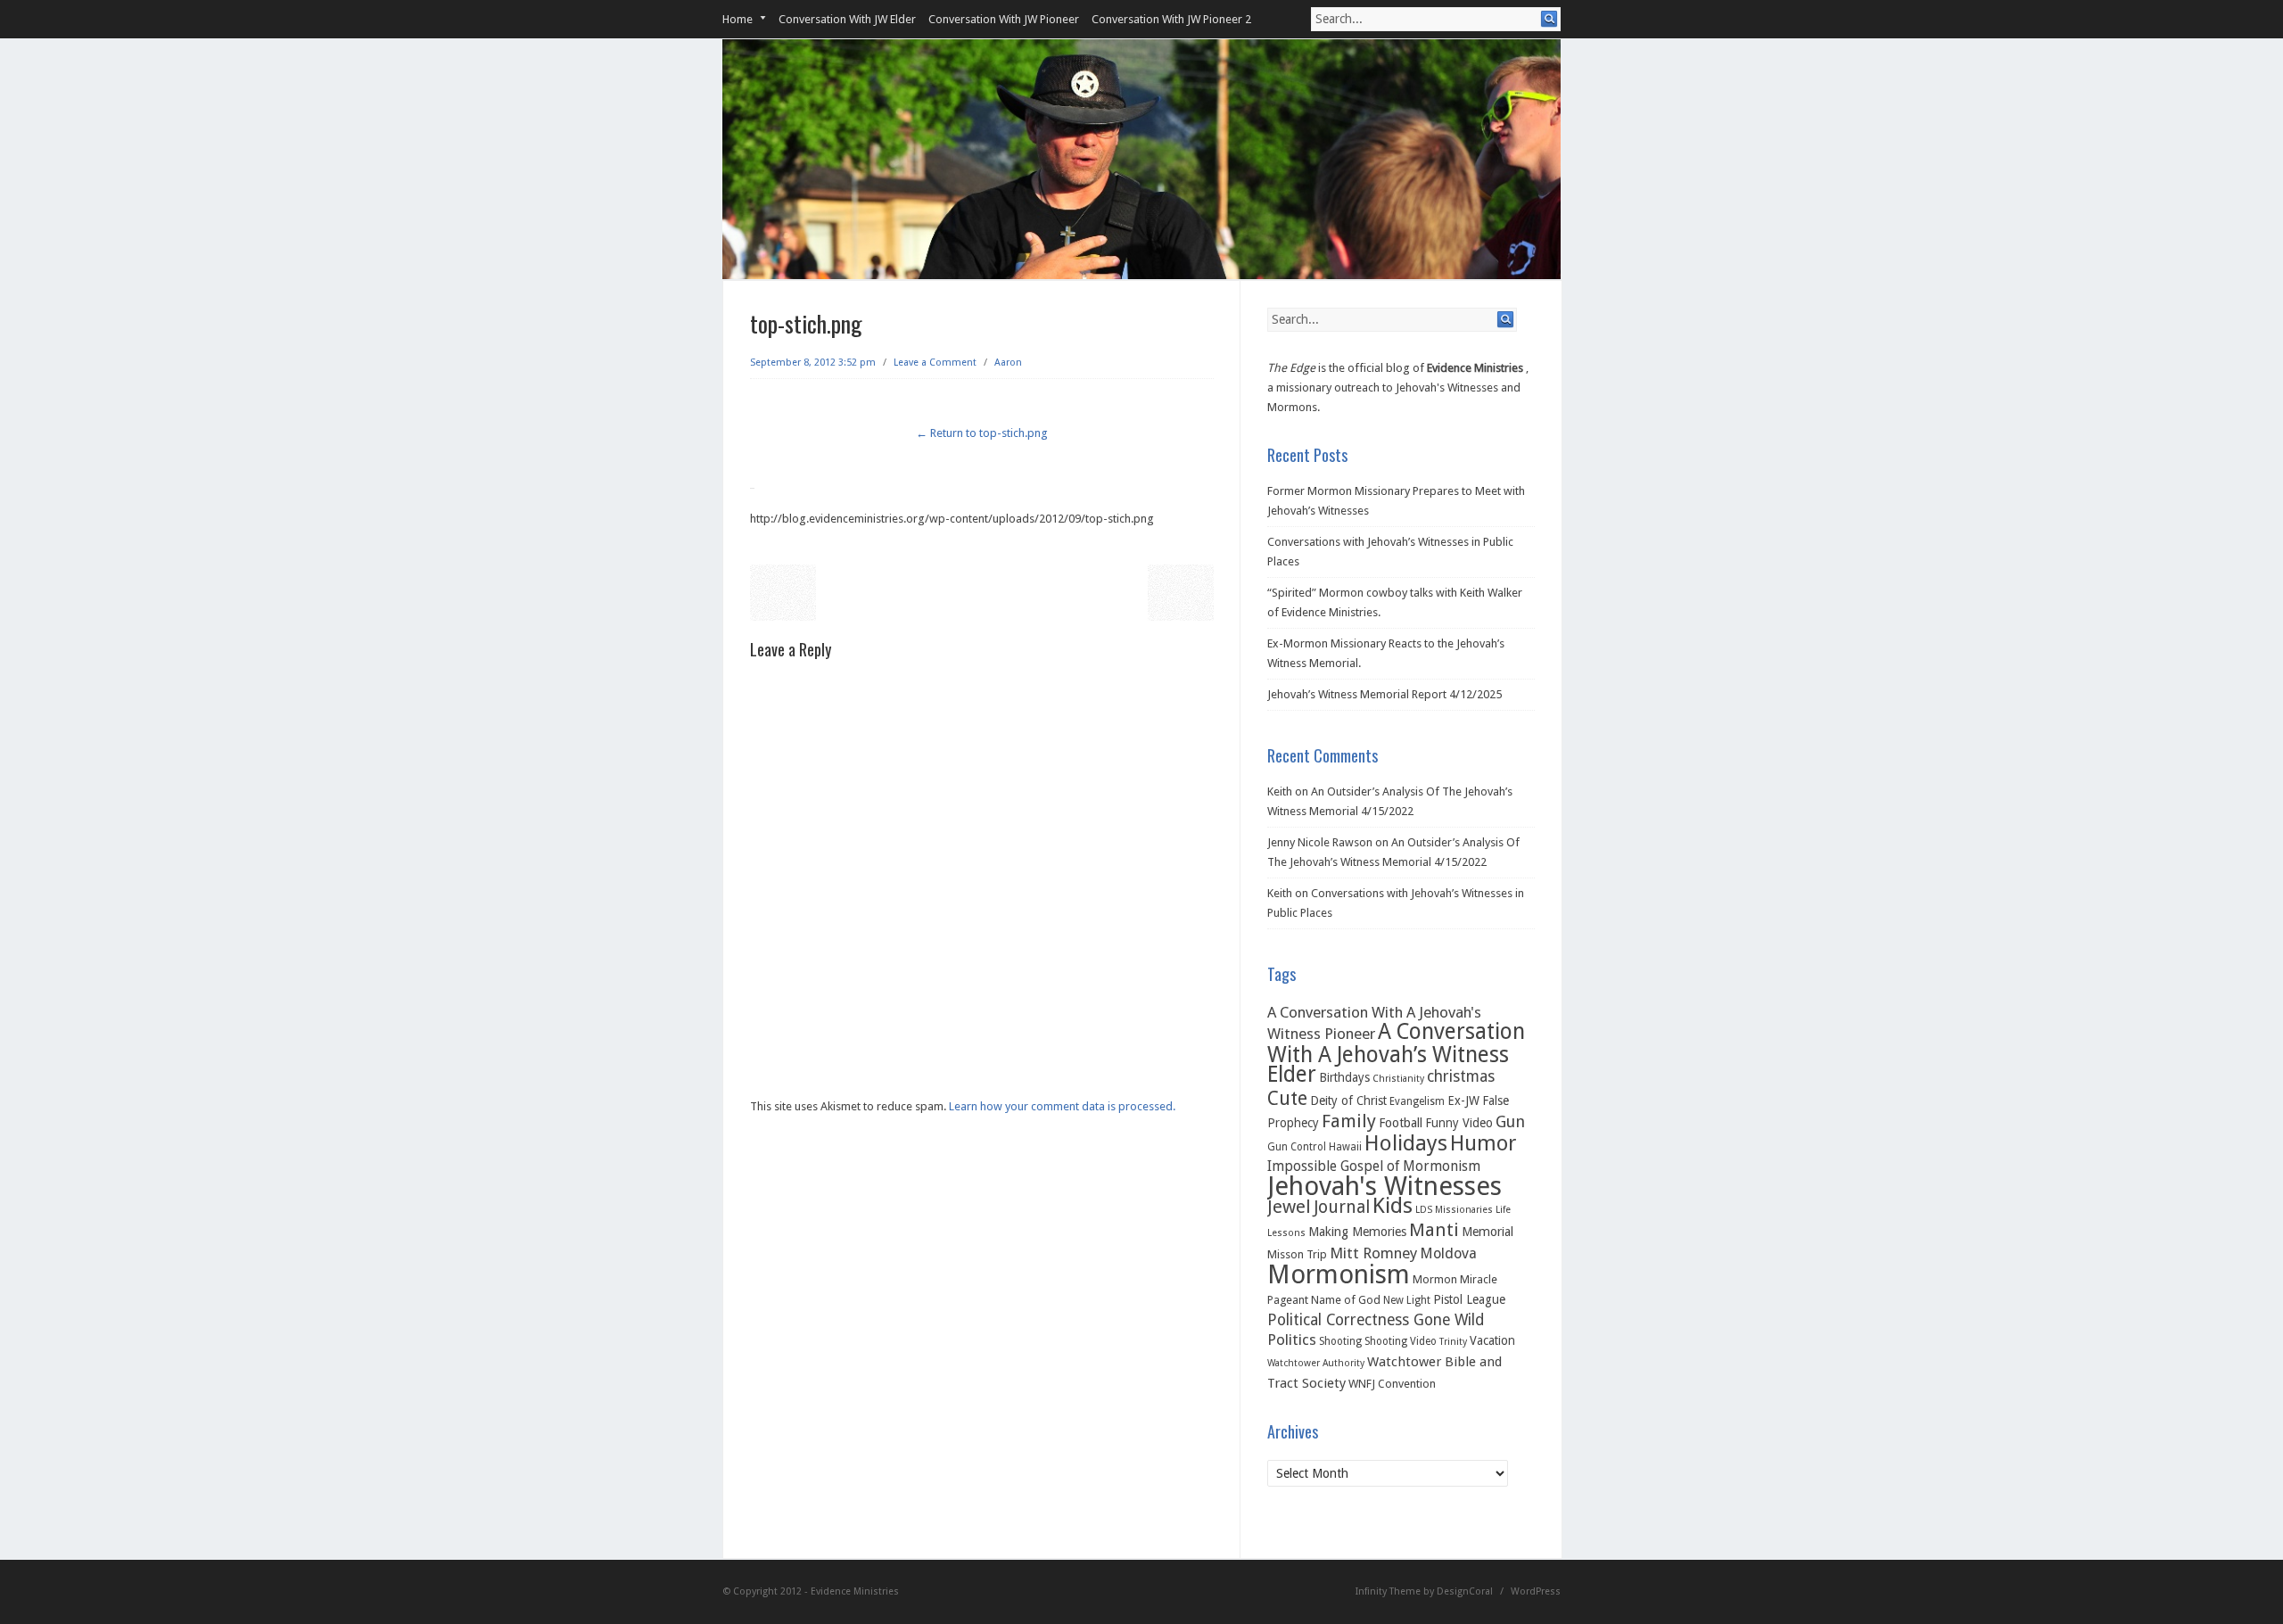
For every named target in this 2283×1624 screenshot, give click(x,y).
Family (1349, 1121)
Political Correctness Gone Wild (1376, 1320)
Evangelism (1417, 1101)
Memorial (1488, 1232)
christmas (1461, 1076)
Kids (1393, 1205)
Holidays (1406, 1143)
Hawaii (1345, 1147)
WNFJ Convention (1392, 1384)
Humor (1483, 1143)
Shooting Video (1401, 1341)
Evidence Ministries (1475, 368)
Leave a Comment (935, 363)
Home (738, 19)
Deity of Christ (1348, 1101)
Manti (1434, 1230)
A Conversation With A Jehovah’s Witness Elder (1396, 1053)
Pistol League (1469, 1299)
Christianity (1398, 1079)
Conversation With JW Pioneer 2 (1171, 19)
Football (1401, 1123)
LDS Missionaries (1454, 1210)
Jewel (1289, 1207)
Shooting (1340, 1341)
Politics (1292, 1340)
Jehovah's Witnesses (1385, 1186)
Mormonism (1339, 1274)
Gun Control (1297, 1147)
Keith (1280, 791)
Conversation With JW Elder (847, 19)
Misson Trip (1297, 1254)
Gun (1510, 1121)
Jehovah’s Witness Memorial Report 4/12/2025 (1385, 694)
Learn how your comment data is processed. (1062, 1106)
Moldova (1448, 1253)
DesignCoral (1465, 1591)
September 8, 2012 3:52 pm (813, 363)
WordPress (1536, 1591)
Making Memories (1357, 1232)
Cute (1287, 1098)
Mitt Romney (1373, 1253)
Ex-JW (1463, 1101)
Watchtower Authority (1316, 1363)
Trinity (1453, 1342)
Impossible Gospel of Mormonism (1374, 1166)
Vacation (1492, 1340)
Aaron (1008, 363)
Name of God (1346, 1300)
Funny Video (1459, 1123)
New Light (1407, 1300)
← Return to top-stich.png (982, 433)
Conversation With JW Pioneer (1004, 19)
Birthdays (1344, 1077)
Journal (1342, 1207)
